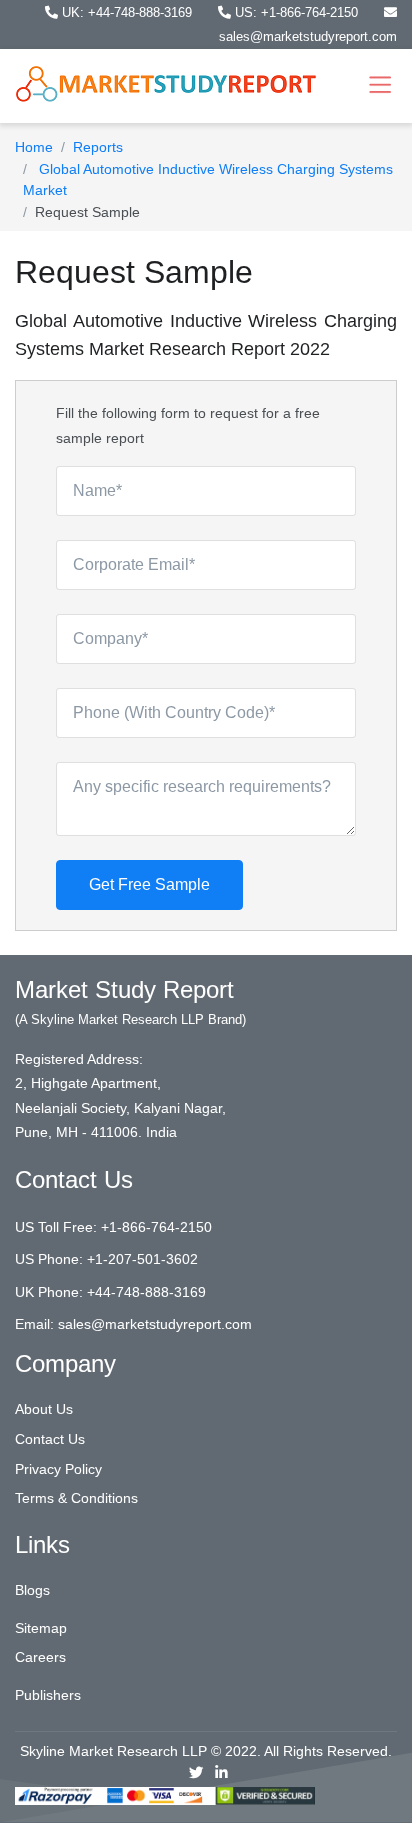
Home (34, 147)
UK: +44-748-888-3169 (127, 12)
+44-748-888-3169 (146, 1292)
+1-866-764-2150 (156, 1227)
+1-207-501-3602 (142, 1259)
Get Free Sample (149, 884)
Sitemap (41, 1628)
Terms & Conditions (76, 1498)
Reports (98, 147)
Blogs (32, 1590)
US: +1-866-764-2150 (296, 12)
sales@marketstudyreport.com (155, 1324)
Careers (40, 1657)
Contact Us (50, 1439)
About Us (44, 1409)
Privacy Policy (58, 1469)
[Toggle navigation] (380, 85)
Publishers (48, 1695)
